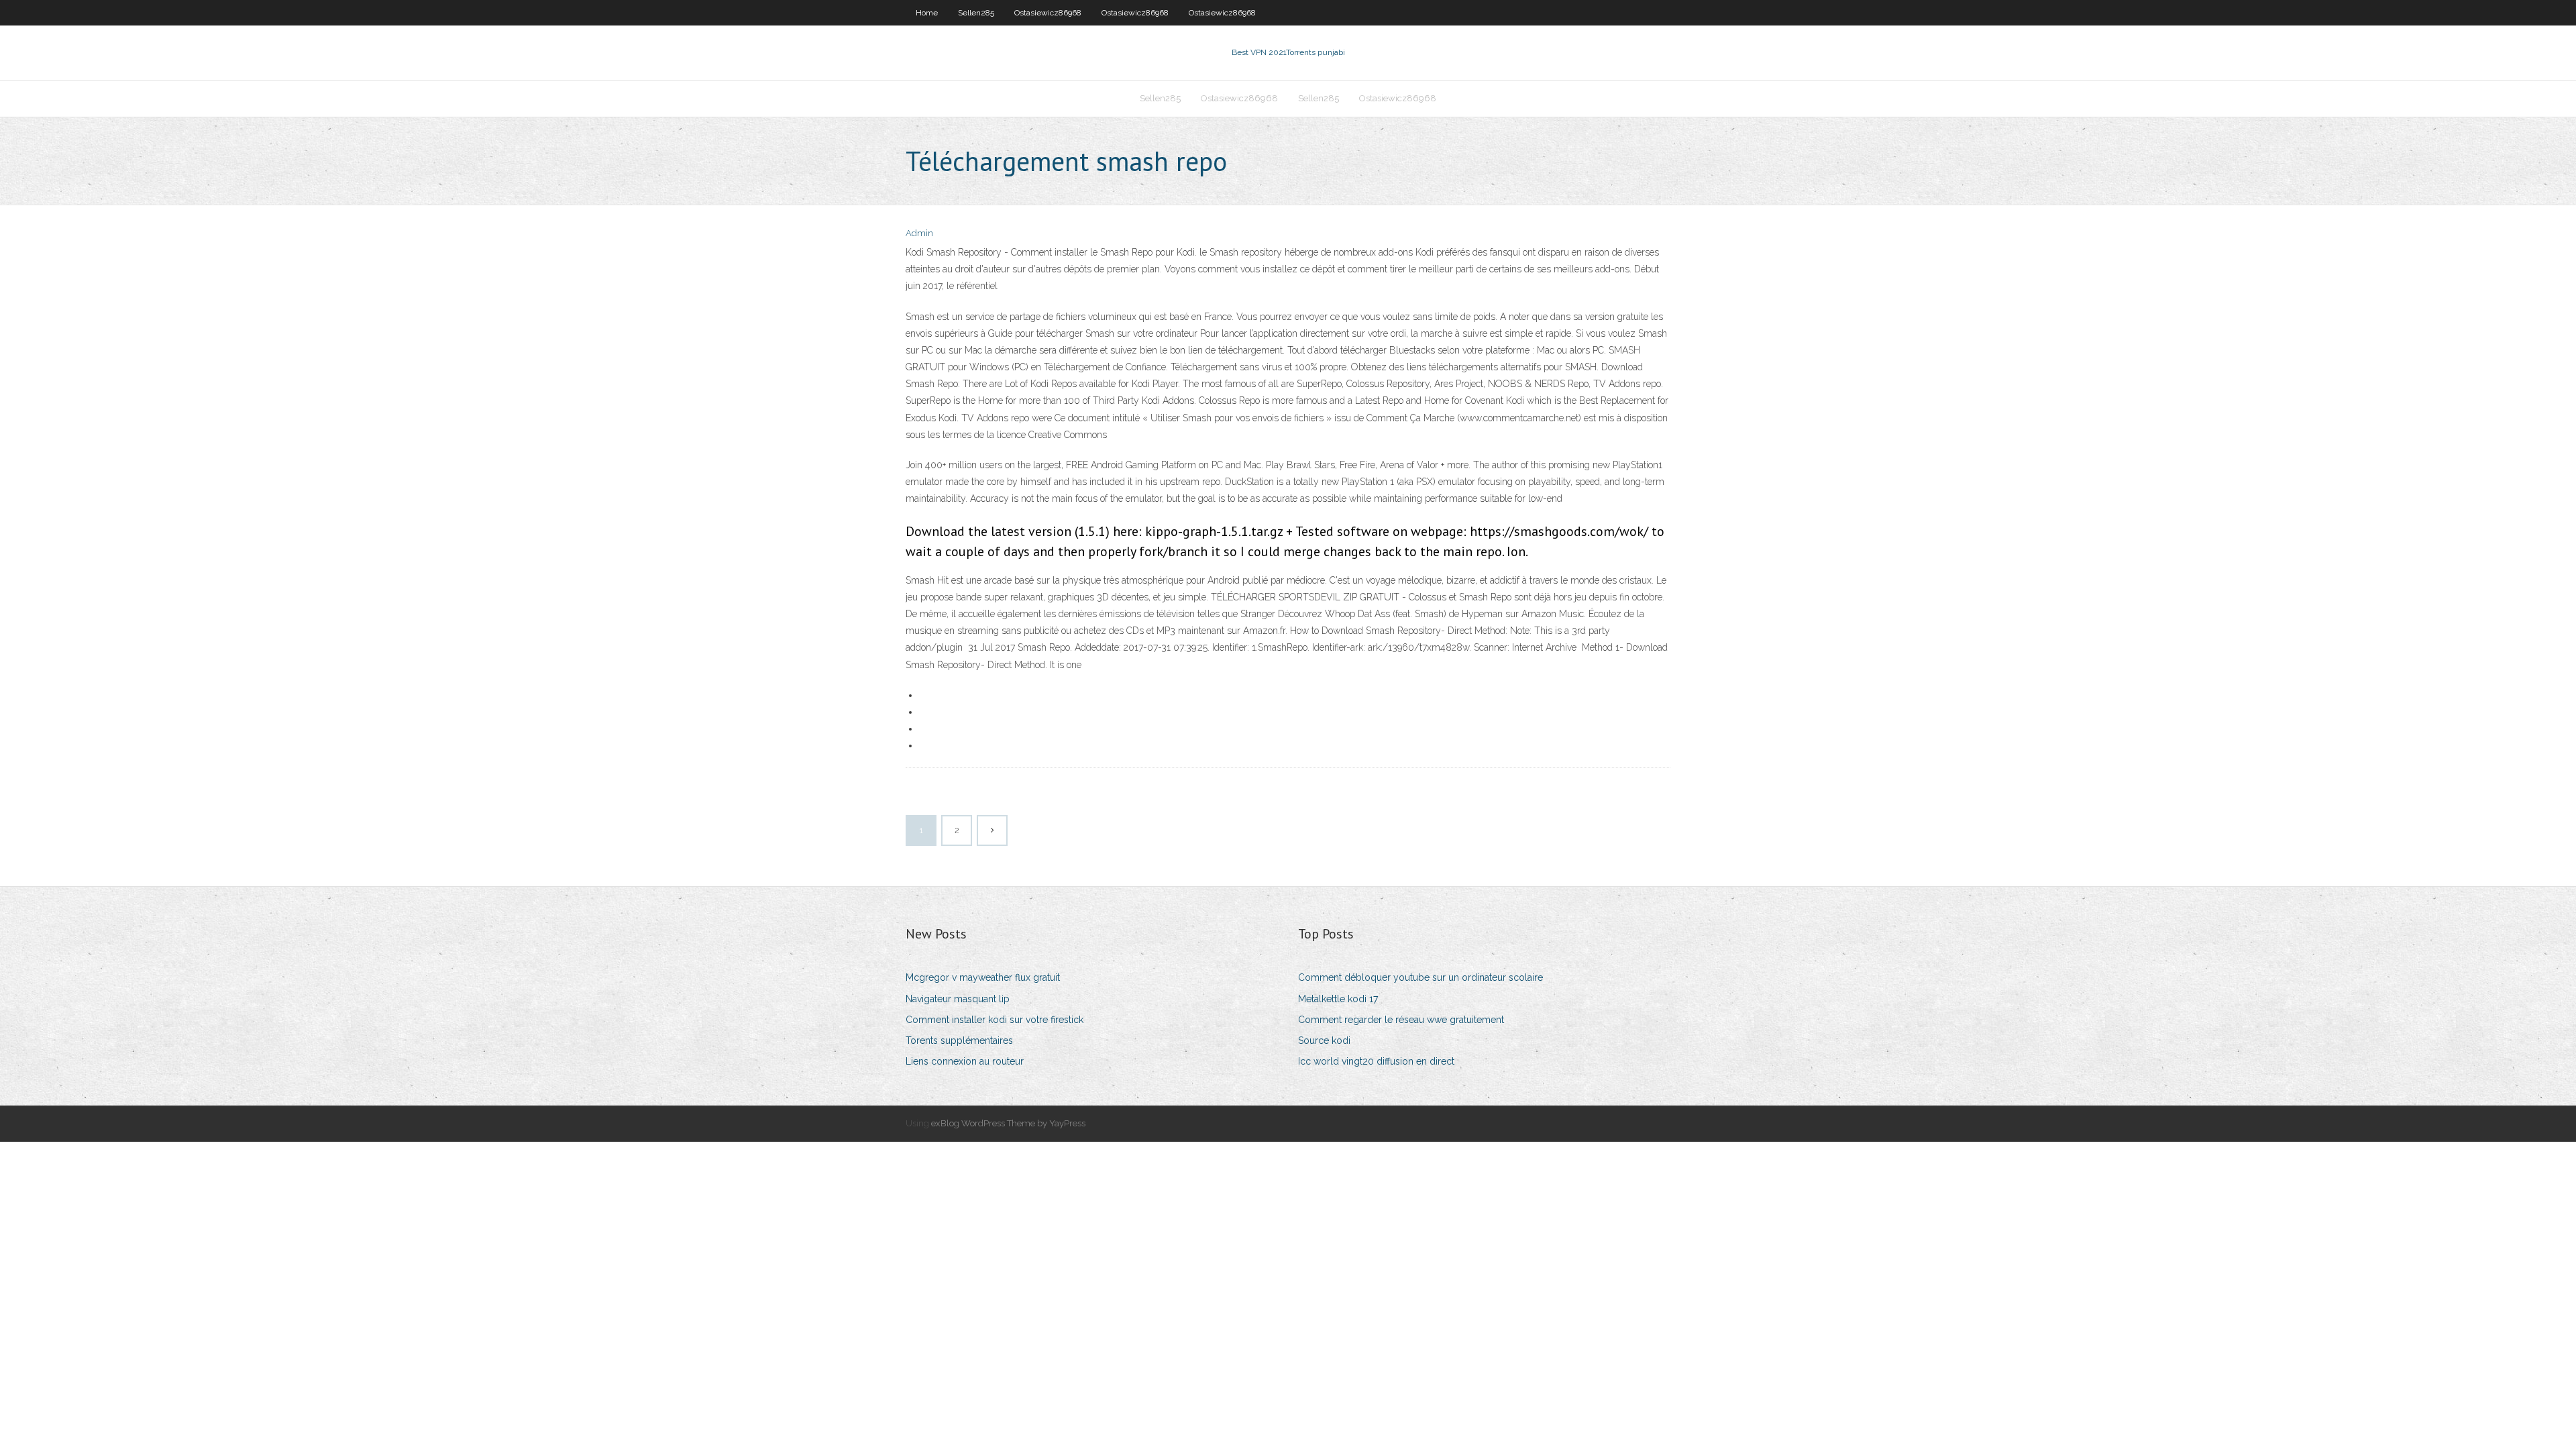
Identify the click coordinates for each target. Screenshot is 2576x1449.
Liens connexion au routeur (965, 1061)
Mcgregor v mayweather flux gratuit (983, 977)
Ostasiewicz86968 (1048, 13)
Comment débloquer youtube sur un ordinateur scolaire (1420, 977)
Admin (919, 233)
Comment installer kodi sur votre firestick (995, 1020)
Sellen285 (976, 13)
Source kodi (1324, 1040)
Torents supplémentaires (959, 1040)
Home (927, 13)
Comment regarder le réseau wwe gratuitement (1401, 1020)
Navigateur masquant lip (958, 999)
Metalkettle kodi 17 (1338, 999)
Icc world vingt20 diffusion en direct (1376, 1061)
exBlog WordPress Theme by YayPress (1008, 1123)
